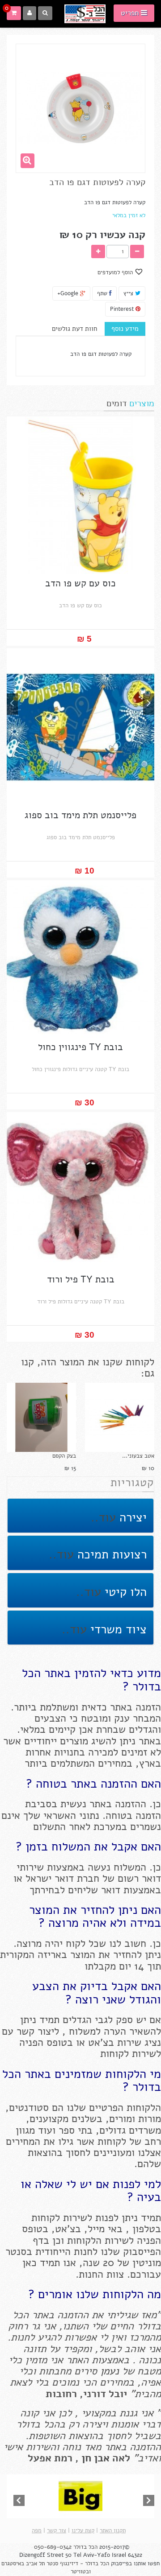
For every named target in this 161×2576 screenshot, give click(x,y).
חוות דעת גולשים (74, 329)
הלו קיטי (124, 1592)
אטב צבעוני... (138, 1456)
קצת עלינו (83, 2531)
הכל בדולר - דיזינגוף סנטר (78, 2564)
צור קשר (57, 2531)
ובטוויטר (81, 2572)
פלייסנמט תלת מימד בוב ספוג (80, 815)
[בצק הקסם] (41, 1417)
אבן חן (95, 2458)
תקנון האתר (113, 2531)
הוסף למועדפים (116, 272)
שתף (103, 293)
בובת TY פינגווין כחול (80, 1047)
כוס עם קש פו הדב (80, 583)
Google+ (69, 293)
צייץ (129, 293)
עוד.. (103, 1518)
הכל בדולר (85, 2547)
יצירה (131, 1518)
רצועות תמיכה (110, 1555)
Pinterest (123, 309)
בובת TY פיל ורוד (81, 1280)
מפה (37, 2531)
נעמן (108, 2371)
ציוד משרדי (117, 1630)
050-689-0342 (53, 2547)
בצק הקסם (64, 1456)
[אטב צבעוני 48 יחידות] (120, 1417)
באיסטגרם (14, 2564)
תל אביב (35, 2564)
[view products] (80, 2496)
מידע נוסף (125, 329)
